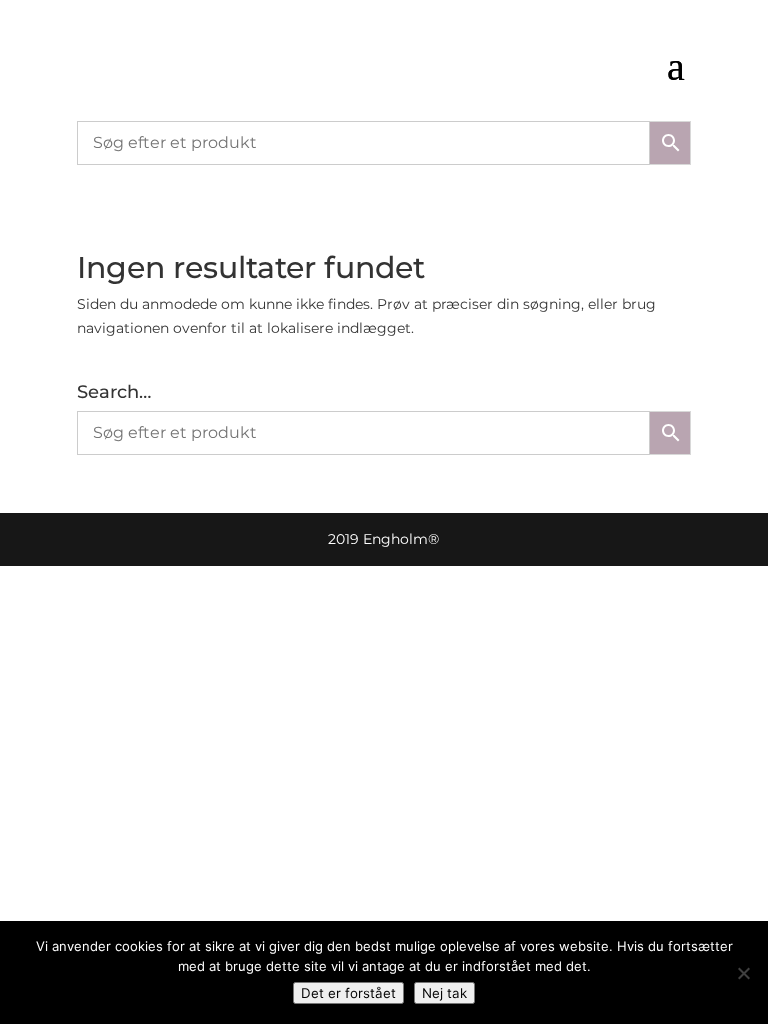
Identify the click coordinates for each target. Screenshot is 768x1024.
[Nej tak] (743, 973)
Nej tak (444, 993)
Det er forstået (348, 993)
